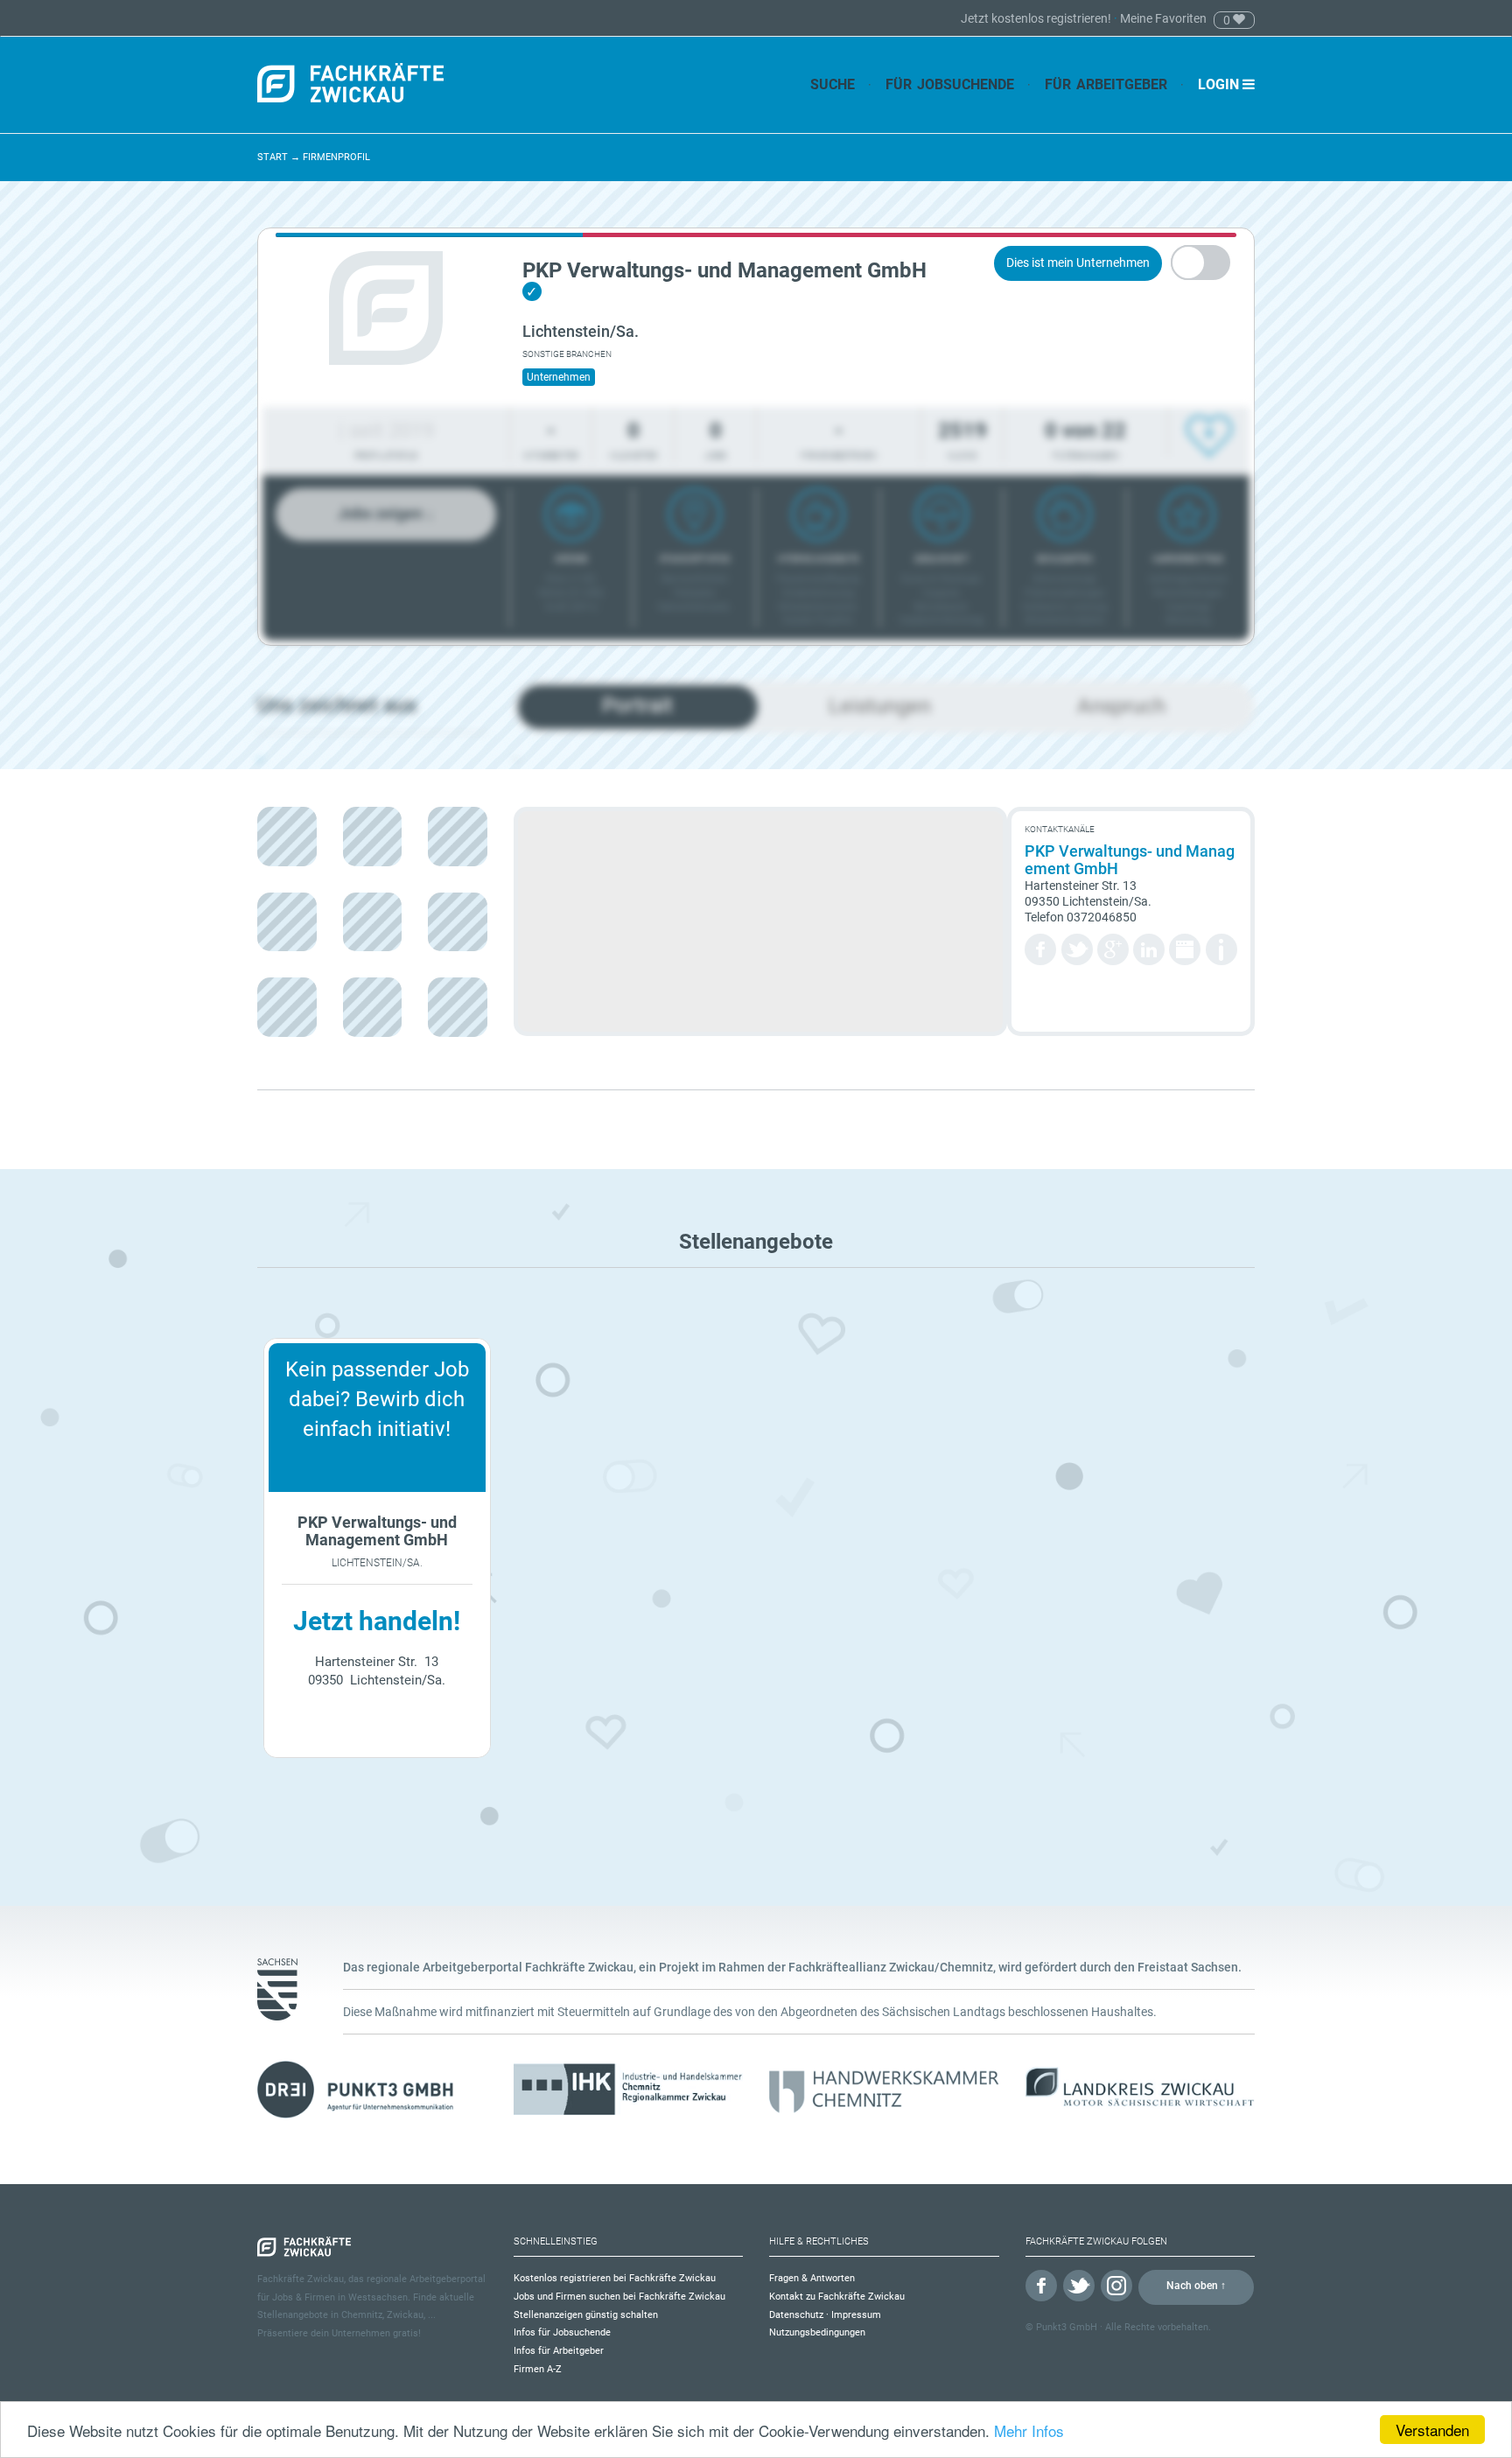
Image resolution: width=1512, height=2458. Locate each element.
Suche (833, 84)
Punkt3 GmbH (1067, 2327)
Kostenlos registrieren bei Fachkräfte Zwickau (615, 2278)
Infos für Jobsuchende (562, 2332)
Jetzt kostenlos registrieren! (1037, 18)
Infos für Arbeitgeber (559, 2351)
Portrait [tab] (637, 705)
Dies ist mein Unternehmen (1078, 263)
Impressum (856, 2315)
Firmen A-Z (538, 2369)
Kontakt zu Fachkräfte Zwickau (837, 2297)
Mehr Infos (1029, 2430)
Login (1220, 84)
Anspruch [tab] (1121, 706)
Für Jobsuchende (950, 84)
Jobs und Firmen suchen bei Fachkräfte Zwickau (619, 2297)
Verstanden (1432, 2430)
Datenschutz (796, 2315)
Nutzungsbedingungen (817, 2332)
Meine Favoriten (1163, 18)
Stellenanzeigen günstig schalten (586, 2315)
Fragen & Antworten (812, 2278)
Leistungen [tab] (880, 706)
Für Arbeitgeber (1106, 84)
